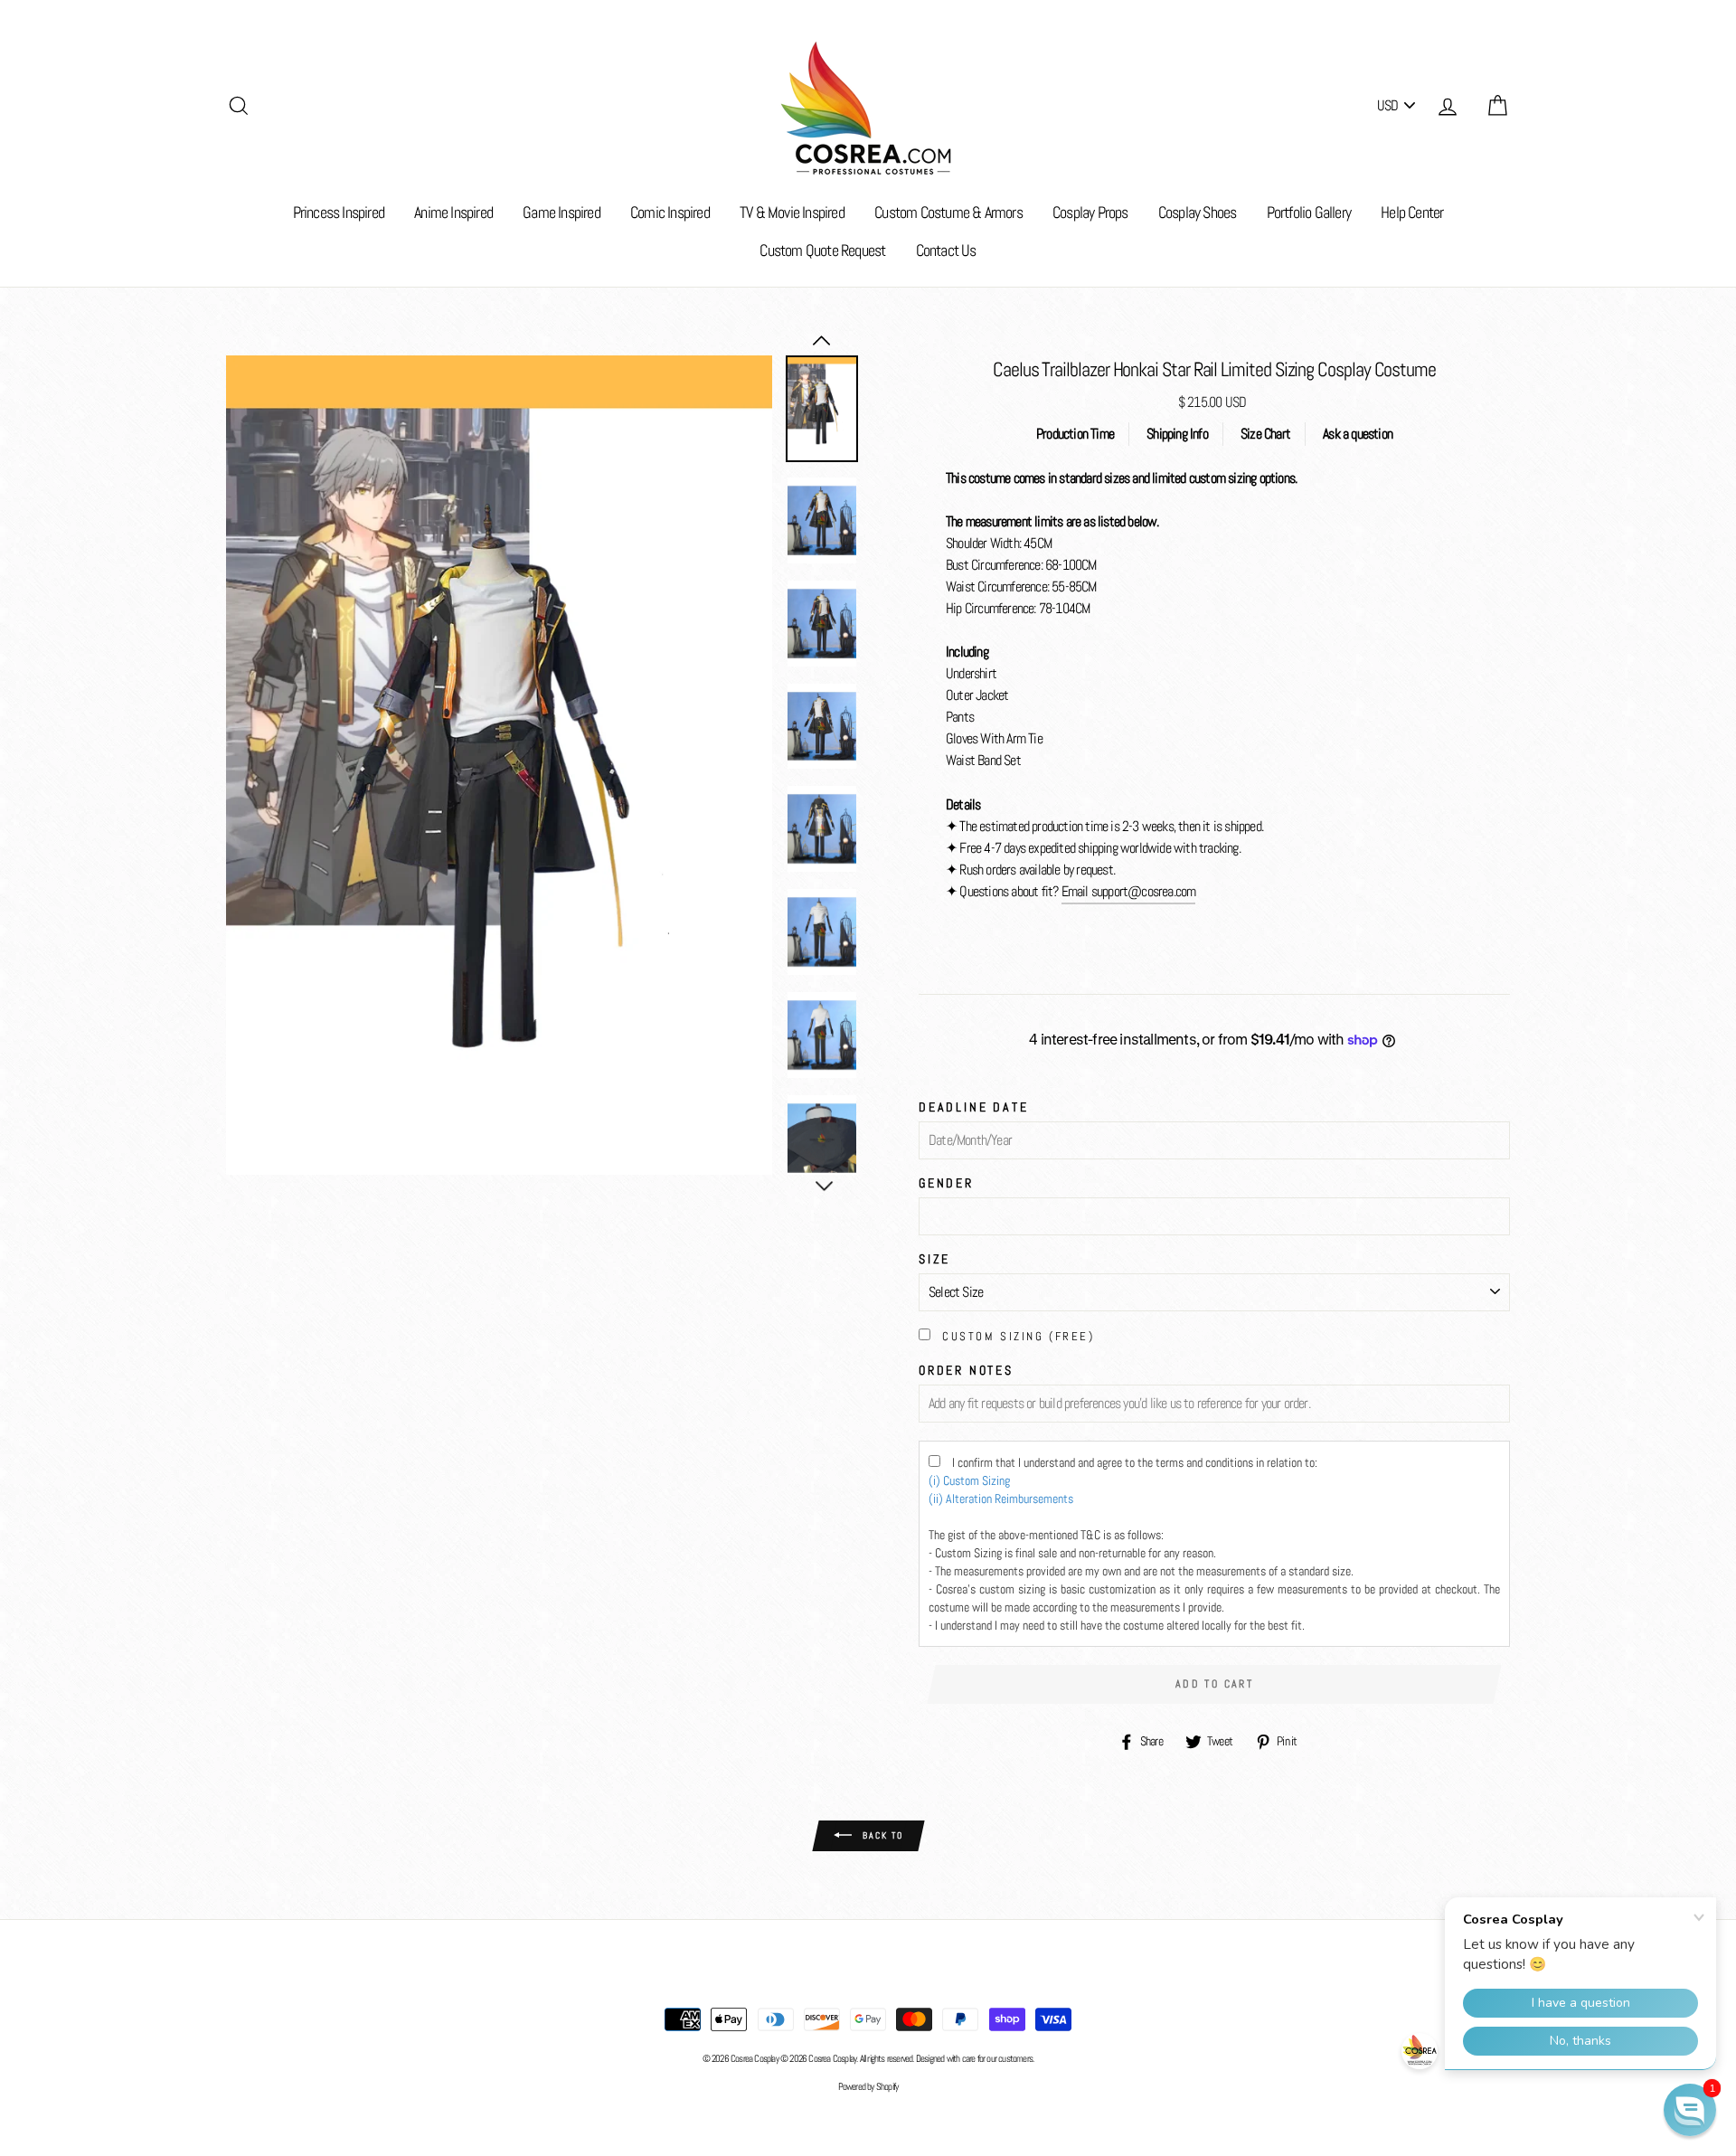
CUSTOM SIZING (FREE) (1018, 1336)
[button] (1690, 2110)
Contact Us (946, 250)
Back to (881, 1834)
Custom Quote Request (822, 250)
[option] (499, 765)
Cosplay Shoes (1198, 212)
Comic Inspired (670, 212)
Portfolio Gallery (1309, 212)
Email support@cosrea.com (1129, 891)
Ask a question (1358, 434)
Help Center (1412, 212)
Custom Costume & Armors (948, 212)
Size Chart (1265, 434)
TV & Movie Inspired (792, 212)
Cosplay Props (1090, 212)
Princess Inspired (339, 212)
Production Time (1075, 434)
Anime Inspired (453, 212)
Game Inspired (561, 212)
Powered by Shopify (868, 2086)
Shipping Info (1177, 434)
